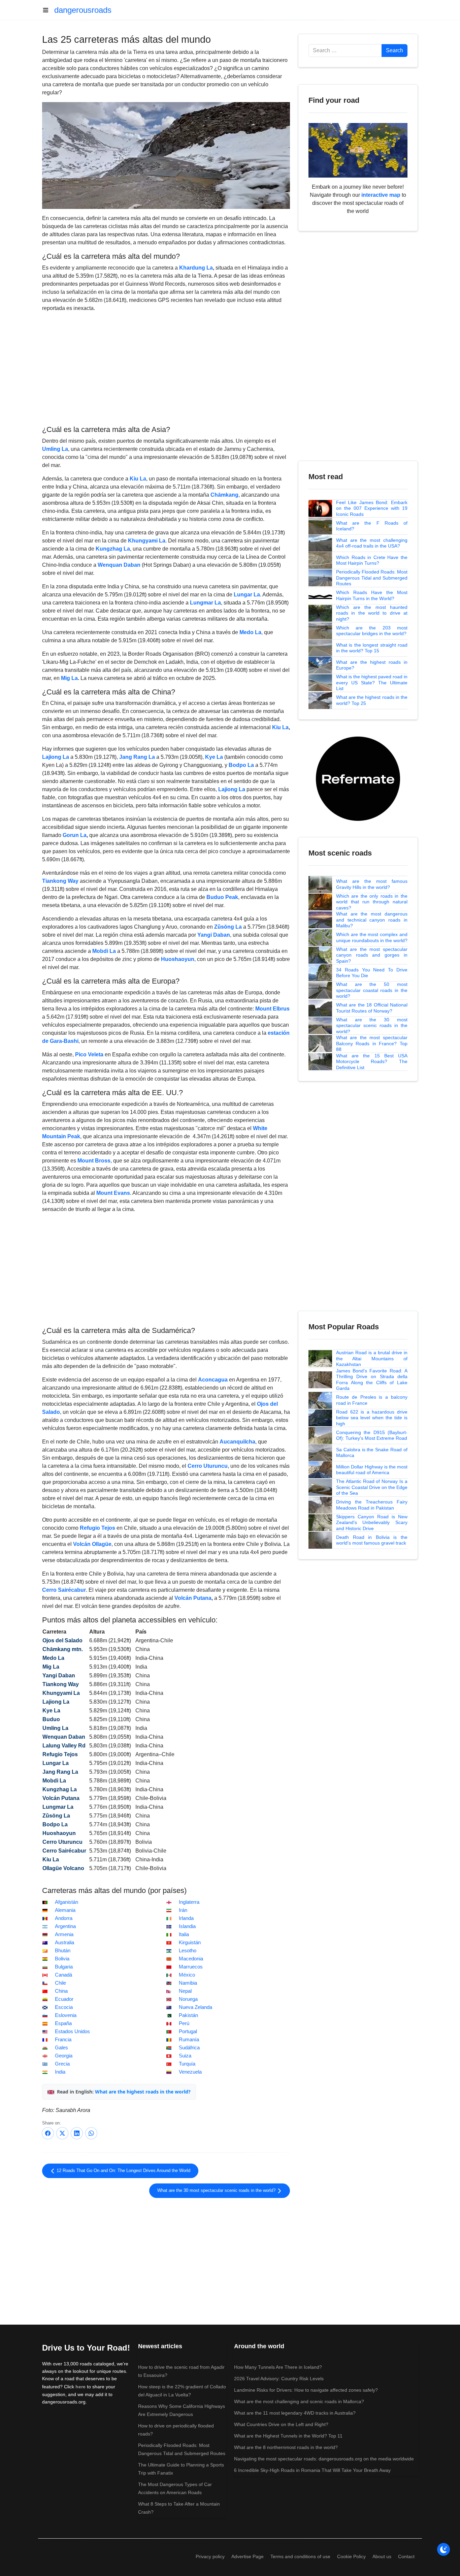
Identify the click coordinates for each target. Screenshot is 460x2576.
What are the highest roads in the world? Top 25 (372, 700)
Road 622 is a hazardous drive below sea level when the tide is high (372, 1418)
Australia (64, 1943)
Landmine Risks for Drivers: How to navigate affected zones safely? (306, 2390)
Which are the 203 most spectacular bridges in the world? (372, 631)
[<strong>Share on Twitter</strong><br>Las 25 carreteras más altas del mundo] (62, 2133)
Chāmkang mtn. (63, 1649)
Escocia (64, 2007)
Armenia (64, 1934)
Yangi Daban (214, 935)
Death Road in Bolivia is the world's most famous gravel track (372, 1540)
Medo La (250, 632)
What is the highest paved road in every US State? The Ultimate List (372, 682)
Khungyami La (147, 541)
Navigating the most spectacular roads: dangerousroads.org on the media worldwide (324, 2459)
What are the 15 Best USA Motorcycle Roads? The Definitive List (372, 1062)
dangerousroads (83, 10)
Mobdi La (104, 951)
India (60, 2072)
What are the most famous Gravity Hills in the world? (372, 884)
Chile (60, 1983)
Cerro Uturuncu (208, 1466)
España (63, 2023)
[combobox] (345, 51)
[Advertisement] (166, 368)
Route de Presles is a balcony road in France (372, 1400)
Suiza (185, 2056)
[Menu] (48, 10)
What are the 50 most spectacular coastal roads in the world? (372, 990)
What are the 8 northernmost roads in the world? (286, 2447)
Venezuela (190, 2072)
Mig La (69, 678)
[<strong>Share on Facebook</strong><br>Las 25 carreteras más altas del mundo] (48, 2133)
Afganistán (67, 1902)
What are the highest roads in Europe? (372, 665)
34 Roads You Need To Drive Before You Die (372, 973)
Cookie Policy (351, 2556)
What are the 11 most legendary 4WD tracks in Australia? (295, 2413)
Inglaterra (189, 1902)
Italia (184, 1934)
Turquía (187, 2064)
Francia (63, 2040)
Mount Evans (113, 1193)
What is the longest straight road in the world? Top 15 (372, 648)
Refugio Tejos (97, 1528)
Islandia (187, 1926)
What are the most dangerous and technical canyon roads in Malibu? (372, 920)
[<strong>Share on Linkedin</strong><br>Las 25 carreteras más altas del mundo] (77, 2133)
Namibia (188, 1983)
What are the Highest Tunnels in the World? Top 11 (288, 2436)
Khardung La (196, 268)
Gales (61, 2048)
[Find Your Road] (358, 150)
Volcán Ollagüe (92, 1544)
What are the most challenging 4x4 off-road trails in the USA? (372, 543)
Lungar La (247, 595)
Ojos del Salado (62, 1640)
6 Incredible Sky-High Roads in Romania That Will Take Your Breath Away (312, 2470)
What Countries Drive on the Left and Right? (281, 2424)
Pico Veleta (89, 1054)
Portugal (188, 2031)
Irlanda (186, 1918)
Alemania (65, 1910)
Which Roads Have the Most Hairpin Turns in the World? (372, 595)
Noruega (188, 1999)
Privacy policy (210, 2556)
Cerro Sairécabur (64, 1590)
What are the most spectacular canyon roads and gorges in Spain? (372, 955)
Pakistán (188, 2015)
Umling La (55, 449)
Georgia (64, 2056)
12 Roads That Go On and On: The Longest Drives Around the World (123, 2171)
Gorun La (75, 835)
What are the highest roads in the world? (143, 2092)
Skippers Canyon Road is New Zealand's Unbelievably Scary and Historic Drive (372, 1523)
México (187, 1975)
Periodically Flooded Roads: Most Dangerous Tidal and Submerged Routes (372, 578)
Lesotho (188, 1951)
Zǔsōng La (228, 927)
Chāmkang (224, 495)
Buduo (51, 1719)
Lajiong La (56, 757)
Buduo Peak (222, 897)
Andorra (64, 1918)
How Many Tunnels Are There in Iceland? (278, 2367)
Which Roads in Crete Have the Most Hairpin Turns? (372, 560)
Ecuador (64, 1999)
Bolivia (62, 1959)
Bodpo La (241, 765)
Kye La (214, 757)
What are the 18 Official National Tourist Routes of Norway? (372, 1008)
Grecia (62, 2064)
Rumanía (189, 2040)
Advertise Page (248, 2556)
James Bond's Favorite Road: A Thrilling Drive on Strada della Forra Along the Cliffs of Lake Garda (372, 1380)
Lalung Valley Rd (64, 1746)
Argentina (65, 1926)
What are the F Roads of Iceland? (372, 526)
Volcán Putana (193, 1598)
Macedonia (191, 1959)
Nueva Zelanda (195, 2007)
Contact (406, 2556)
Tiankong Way (60, 881)
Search (395, 50)
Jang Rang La (137, 757)
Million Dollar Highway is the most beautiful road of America (372, 1470)
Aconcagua (213, 1380)
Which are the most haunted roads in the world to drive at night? (372, 613)
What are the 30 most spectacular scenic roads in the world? (217, 2191)
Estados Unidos (72, 2031)
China (61, 1991)
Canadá (63, 1975)
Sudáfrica (189, 2048)
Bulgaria (64, 1967)
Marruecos (191, 1967)
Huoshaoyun (178, 959)
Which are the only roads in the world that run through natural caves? (372, 902)
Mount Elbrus (272, 1009)
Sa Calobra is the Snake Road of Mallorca (372, 1453)
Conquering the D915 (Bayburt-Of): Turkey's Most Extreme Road (372, 1435)
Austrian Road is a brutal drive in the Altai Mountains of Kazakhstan (372, 1358)
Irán (183, 1910)
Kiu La (138, 479)
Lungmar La (205, 603)
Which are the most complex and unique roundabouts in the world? (372, 937)
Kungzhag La (113, 549)
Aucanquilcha (237, 1442)
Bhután (63, 1951)
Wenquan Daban (119, 565)
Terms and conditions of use (300, 2556)
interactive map (381, 195)
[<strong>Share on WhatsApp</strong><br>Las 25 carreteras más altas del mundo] (91, 2133)
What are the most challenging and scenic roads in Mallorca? (299, 2401)
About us (382, 2556)
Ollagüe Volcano (63, 1868)
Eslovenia (66, 2015)
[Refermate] (358, 778)
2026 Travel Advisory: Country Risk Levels (279, 2379)
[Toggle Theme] (443, 2549)
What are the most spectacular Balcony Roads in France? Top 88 (372, 1043)
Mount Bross (94, 1161)
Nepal (185, 1991)
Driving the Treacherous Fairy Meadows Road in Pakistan (372, 1505)
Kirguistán (190, 1943)
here (80, 2387)
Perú (184, 2023)
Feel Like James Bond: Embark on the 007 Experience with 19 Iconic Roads (372, 508)
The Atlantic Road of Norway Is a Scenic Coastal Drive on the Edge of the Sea (372, 1487)
